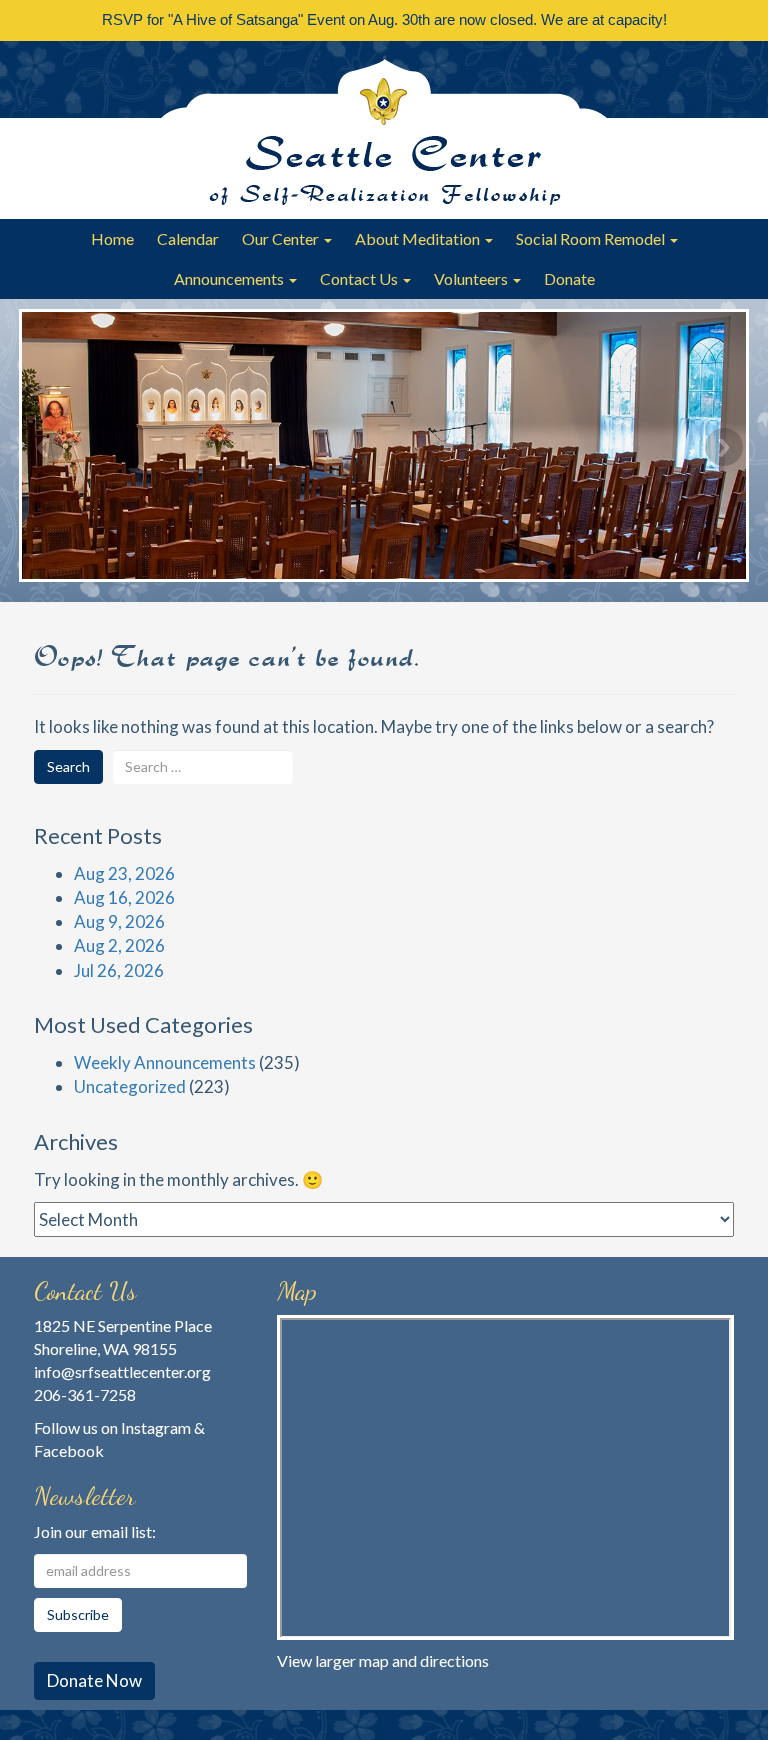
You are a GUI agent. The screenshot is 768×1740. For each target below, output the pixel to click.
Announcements (230, 278)
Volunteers (472, 278)
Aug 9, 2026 (119, 921)
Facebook (69, 1450)
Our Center (282, 238)
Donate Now (94, 1680)
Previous (44, 447)
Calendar (188, 238)
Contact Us (360, 278)
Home (112, 238)
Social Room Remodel (592, 238)
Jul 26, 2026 (119, 970)
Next (724, 447)
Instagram (156, 1427)
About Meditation (419, 238)
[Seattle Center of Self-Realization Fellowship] (384, 130)
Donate (569, 278)
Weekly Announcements (165, 1062)
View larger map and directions (383, 1660)
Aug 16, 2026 (124, 897)
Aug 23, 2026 (124, 873)
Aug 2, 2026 (119, 945)
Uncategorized (130, 1086)
